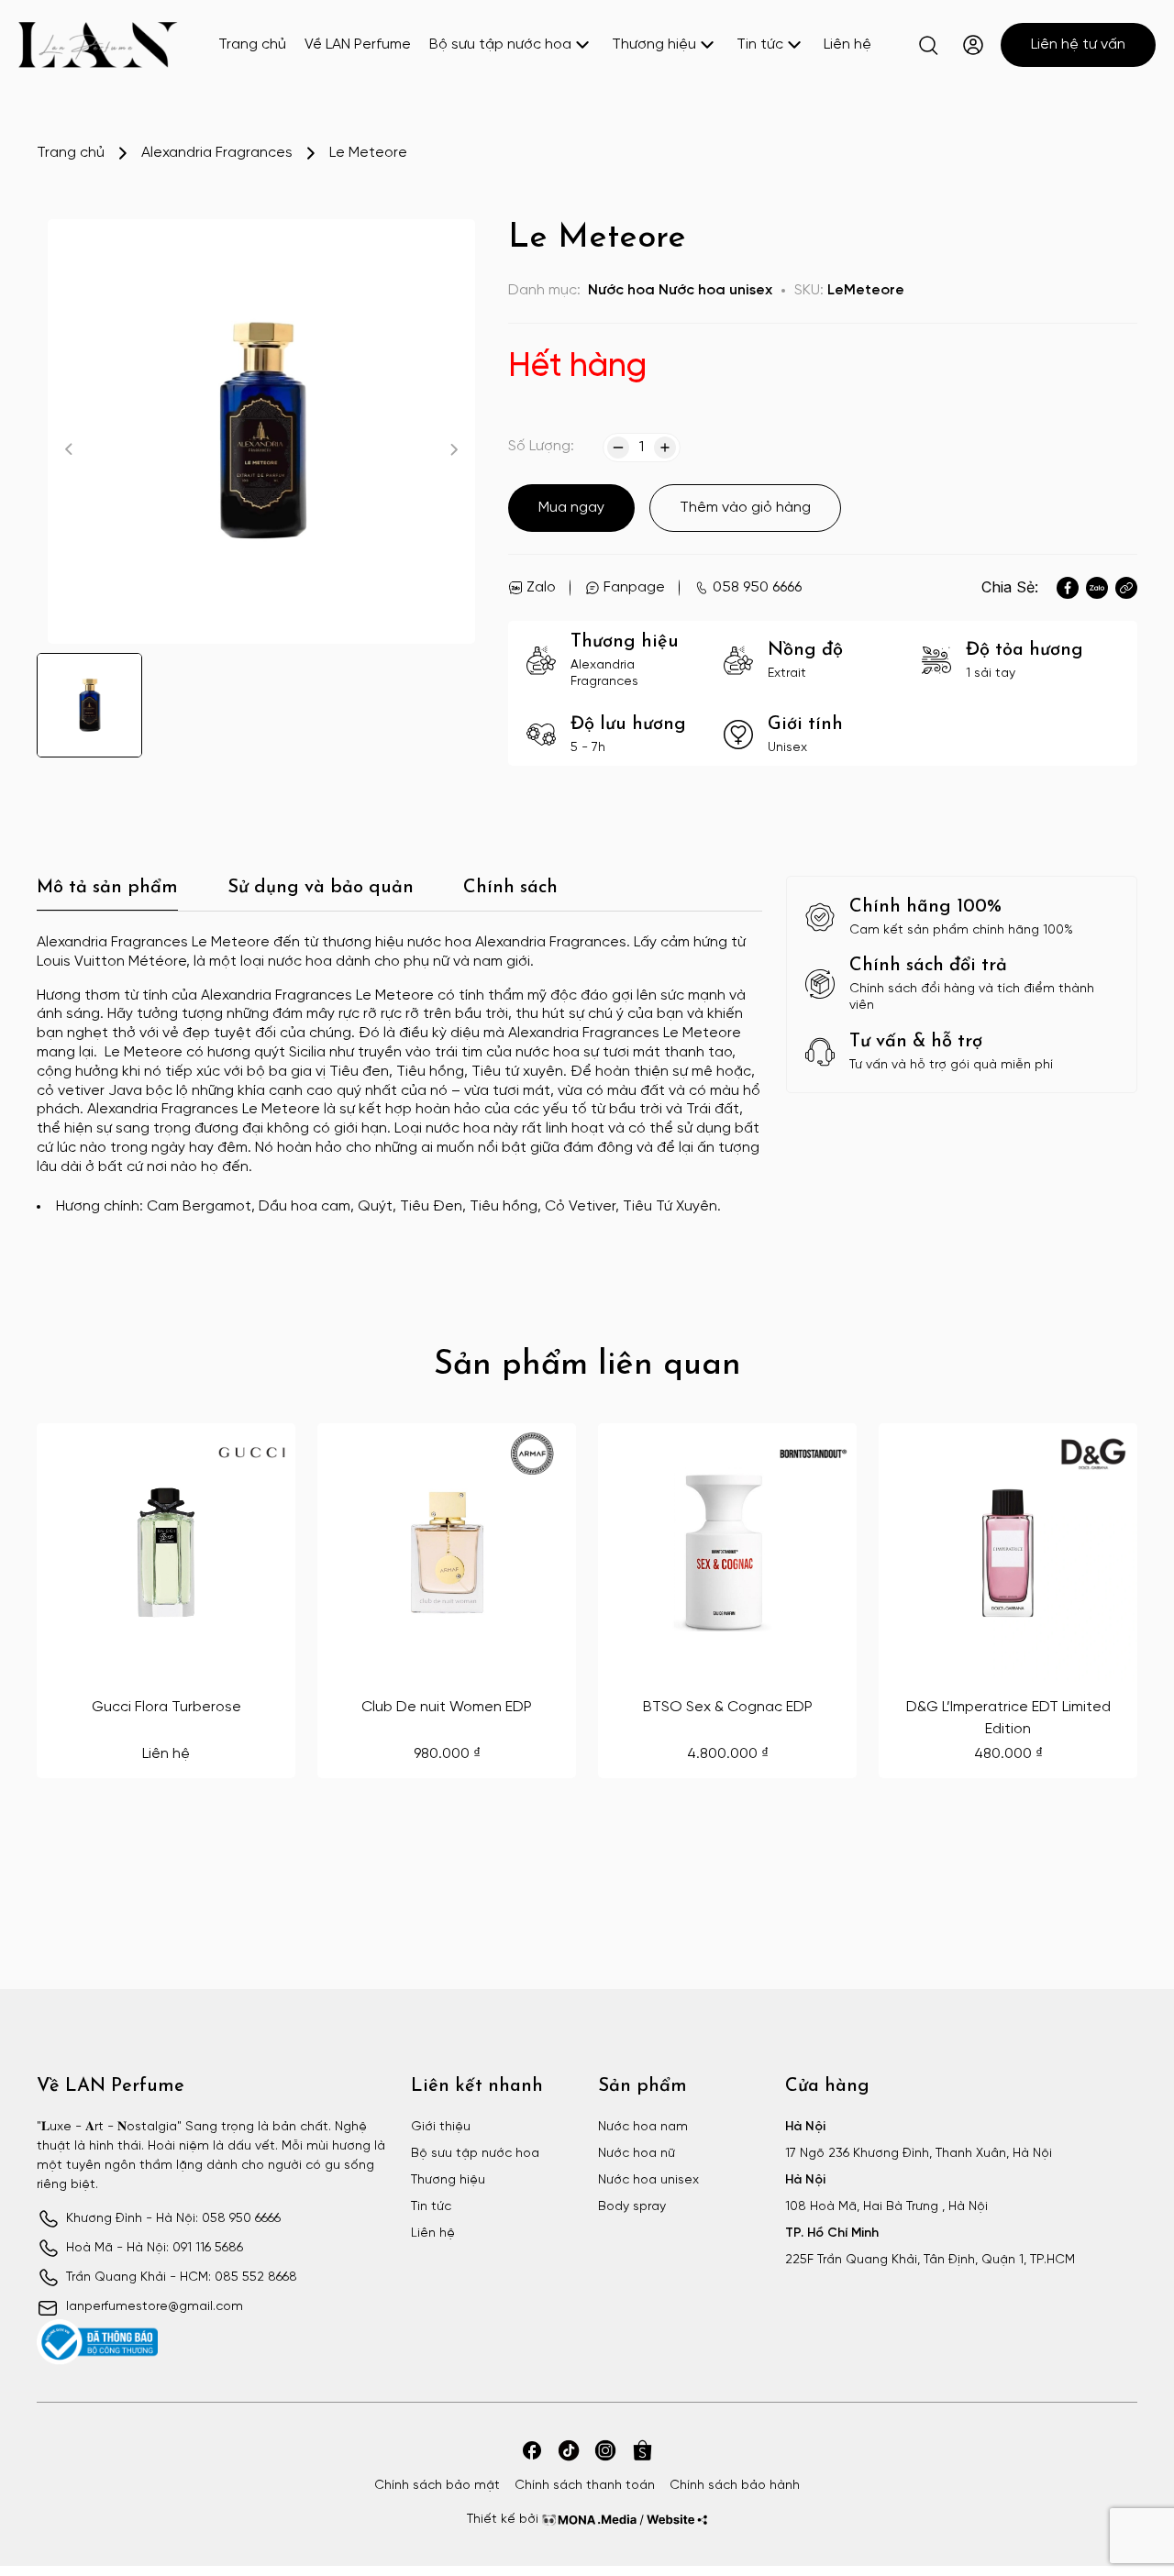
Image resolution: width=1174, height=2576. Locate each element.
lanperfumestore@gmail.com (155, 2307)
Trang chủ (252, 44)
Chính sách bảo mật (437, 2486)
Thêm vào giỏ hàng (745, 508)
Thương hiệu (654, 44)
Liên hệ (847, 44)
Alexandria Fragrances (217, 153)
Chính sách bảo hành (735, 2486)
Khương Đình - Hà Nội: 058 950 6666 (173, 2219)
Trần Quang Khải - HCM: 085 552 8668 (182, 2277)
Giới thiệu (441, 2127)
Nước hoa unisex (715, 290)
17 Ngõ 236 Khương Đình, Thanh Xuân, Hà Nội (919, 2154)
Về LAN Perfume (358, 44)
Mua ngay (571, 508)
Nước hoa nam (643, 2127)
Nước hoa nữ (637, 2154)
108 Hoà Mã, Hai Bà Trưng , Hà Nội (886, 2207)
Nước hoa (621, 290)
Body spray (632, 2207)
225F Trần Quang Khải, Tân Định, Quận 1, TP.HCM (930, 2260)
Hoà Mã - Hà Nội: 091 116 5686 (155, 2248)
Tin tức (760, 44)
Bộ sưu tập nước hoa (500, 44)
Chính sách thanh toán (585, 2486)
